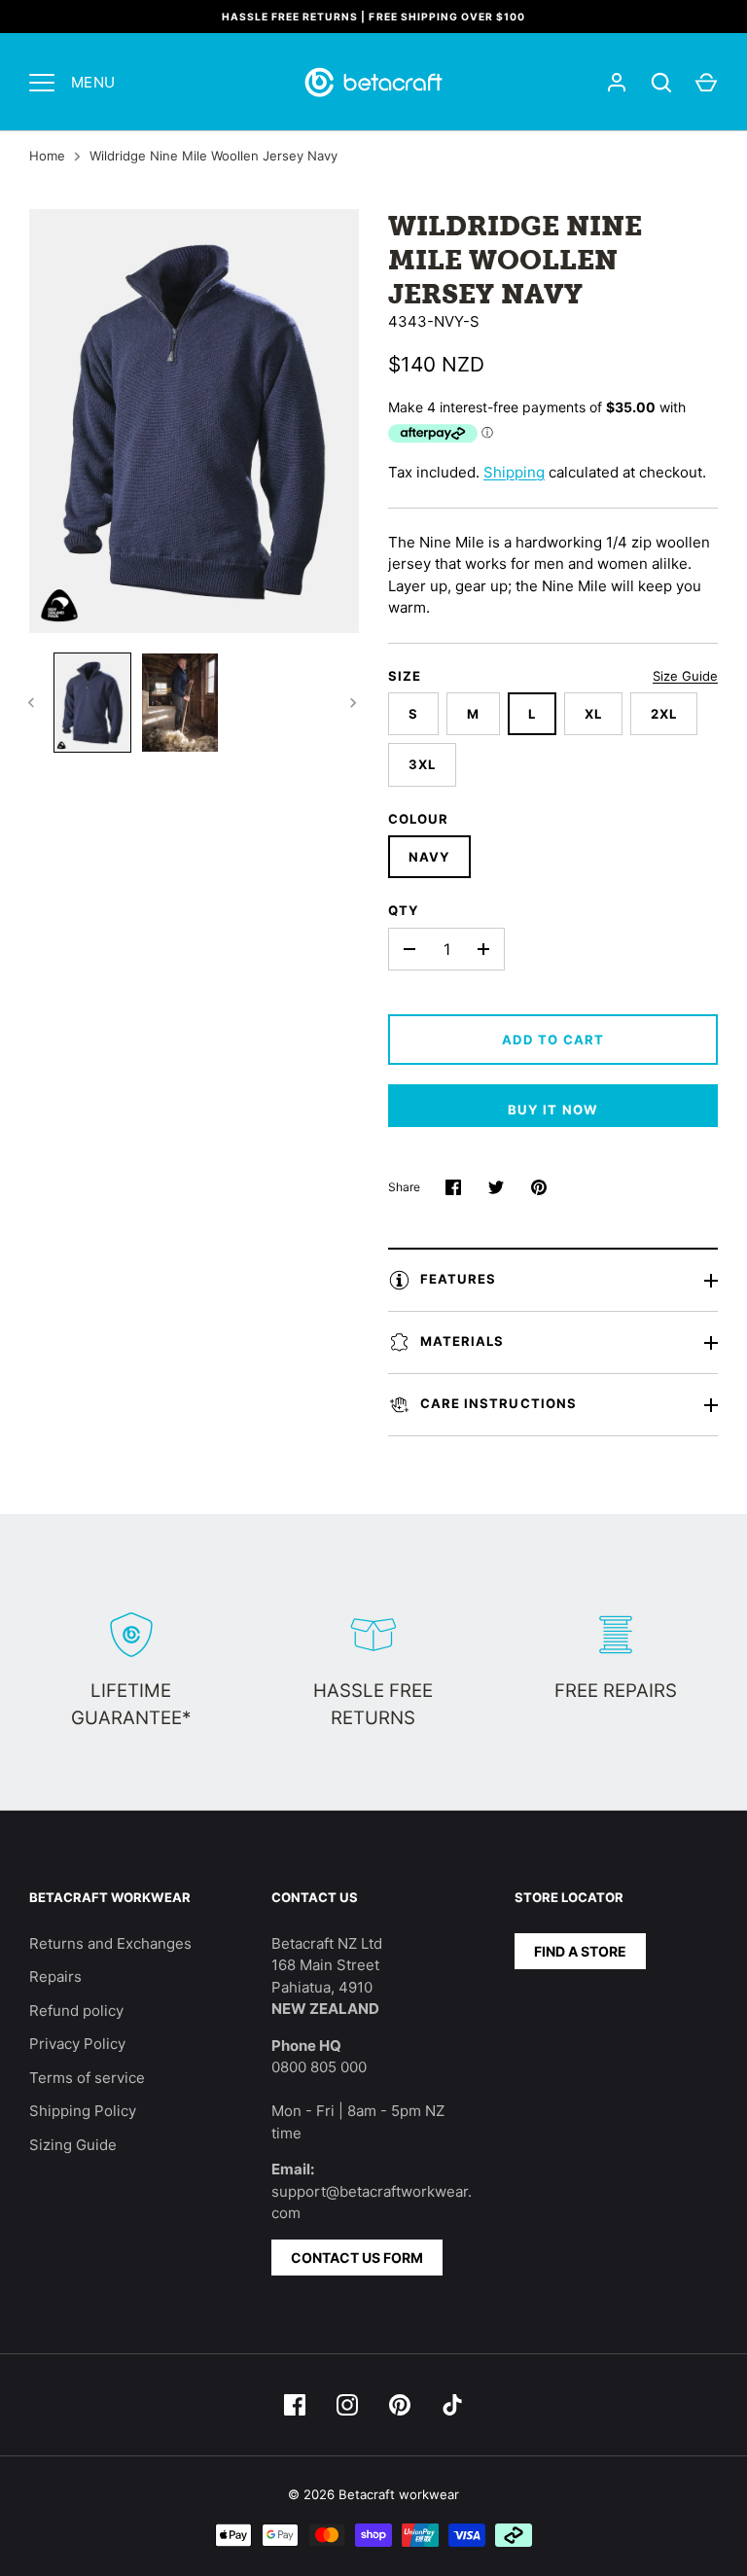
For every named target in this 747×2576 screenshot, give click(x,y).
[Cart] (706, 83)
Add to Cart (553, 1040)
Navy (429, 857)
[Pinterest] (400, 2405)
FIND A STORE (580, 1951)
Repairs (55, 1976)
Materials (462, 1341)
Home (47, 156)
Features (458, 1279)
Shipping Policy (83, 2111)
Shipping (514, 472)
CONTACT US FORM (357, 2258)
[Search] (661, 83)
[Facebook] (295, 2405)
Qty (404, 910)
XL (593, 714)
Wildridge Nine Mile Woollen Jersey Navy (213, 156)
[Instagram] (347, 2405)
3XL (422, 764)
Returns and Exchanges (110, 1943)
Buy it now (553, 1110)
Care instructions (498, 1403)
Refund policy (76, 2011)
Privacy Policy (77, 2044)
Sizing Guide (73, 2145)
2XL (664, 714)
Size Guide (685, 676)
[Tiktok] (452, 2405)
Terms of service (87, 2078)
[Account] (617, 83)
